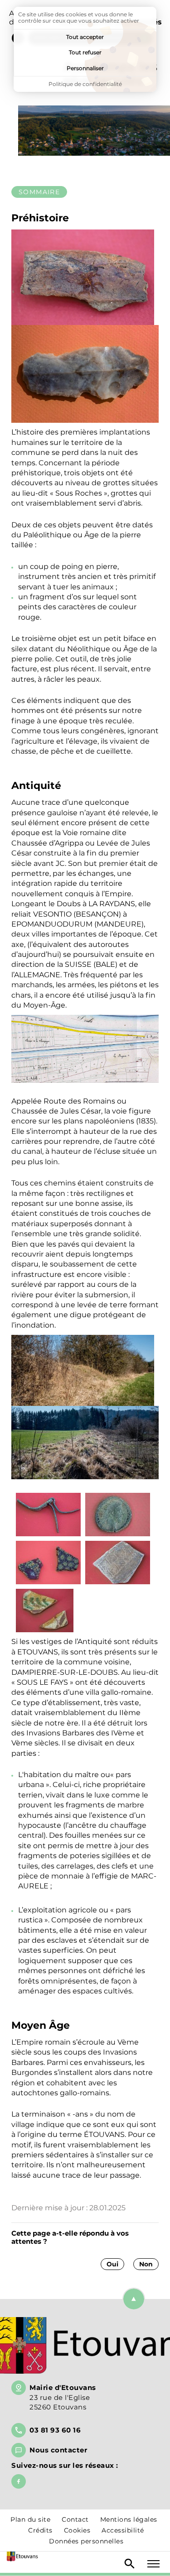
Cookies (77, 2530)
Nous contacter (58, 2450)
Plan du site (30, 2519)
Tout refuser (85, 52)
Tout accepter (85, 37)
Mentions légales (129, 2519)
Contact (75, 2519)
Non (146, 2264)
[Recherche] (130, 2564)
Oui (112, 2264)
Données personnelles (86, 2541)
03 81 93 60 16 (55, 2430)
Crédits (40, 2530)
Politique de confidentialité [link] (85, 84)
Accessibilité (123, 2530)
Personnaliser (85, 68)
